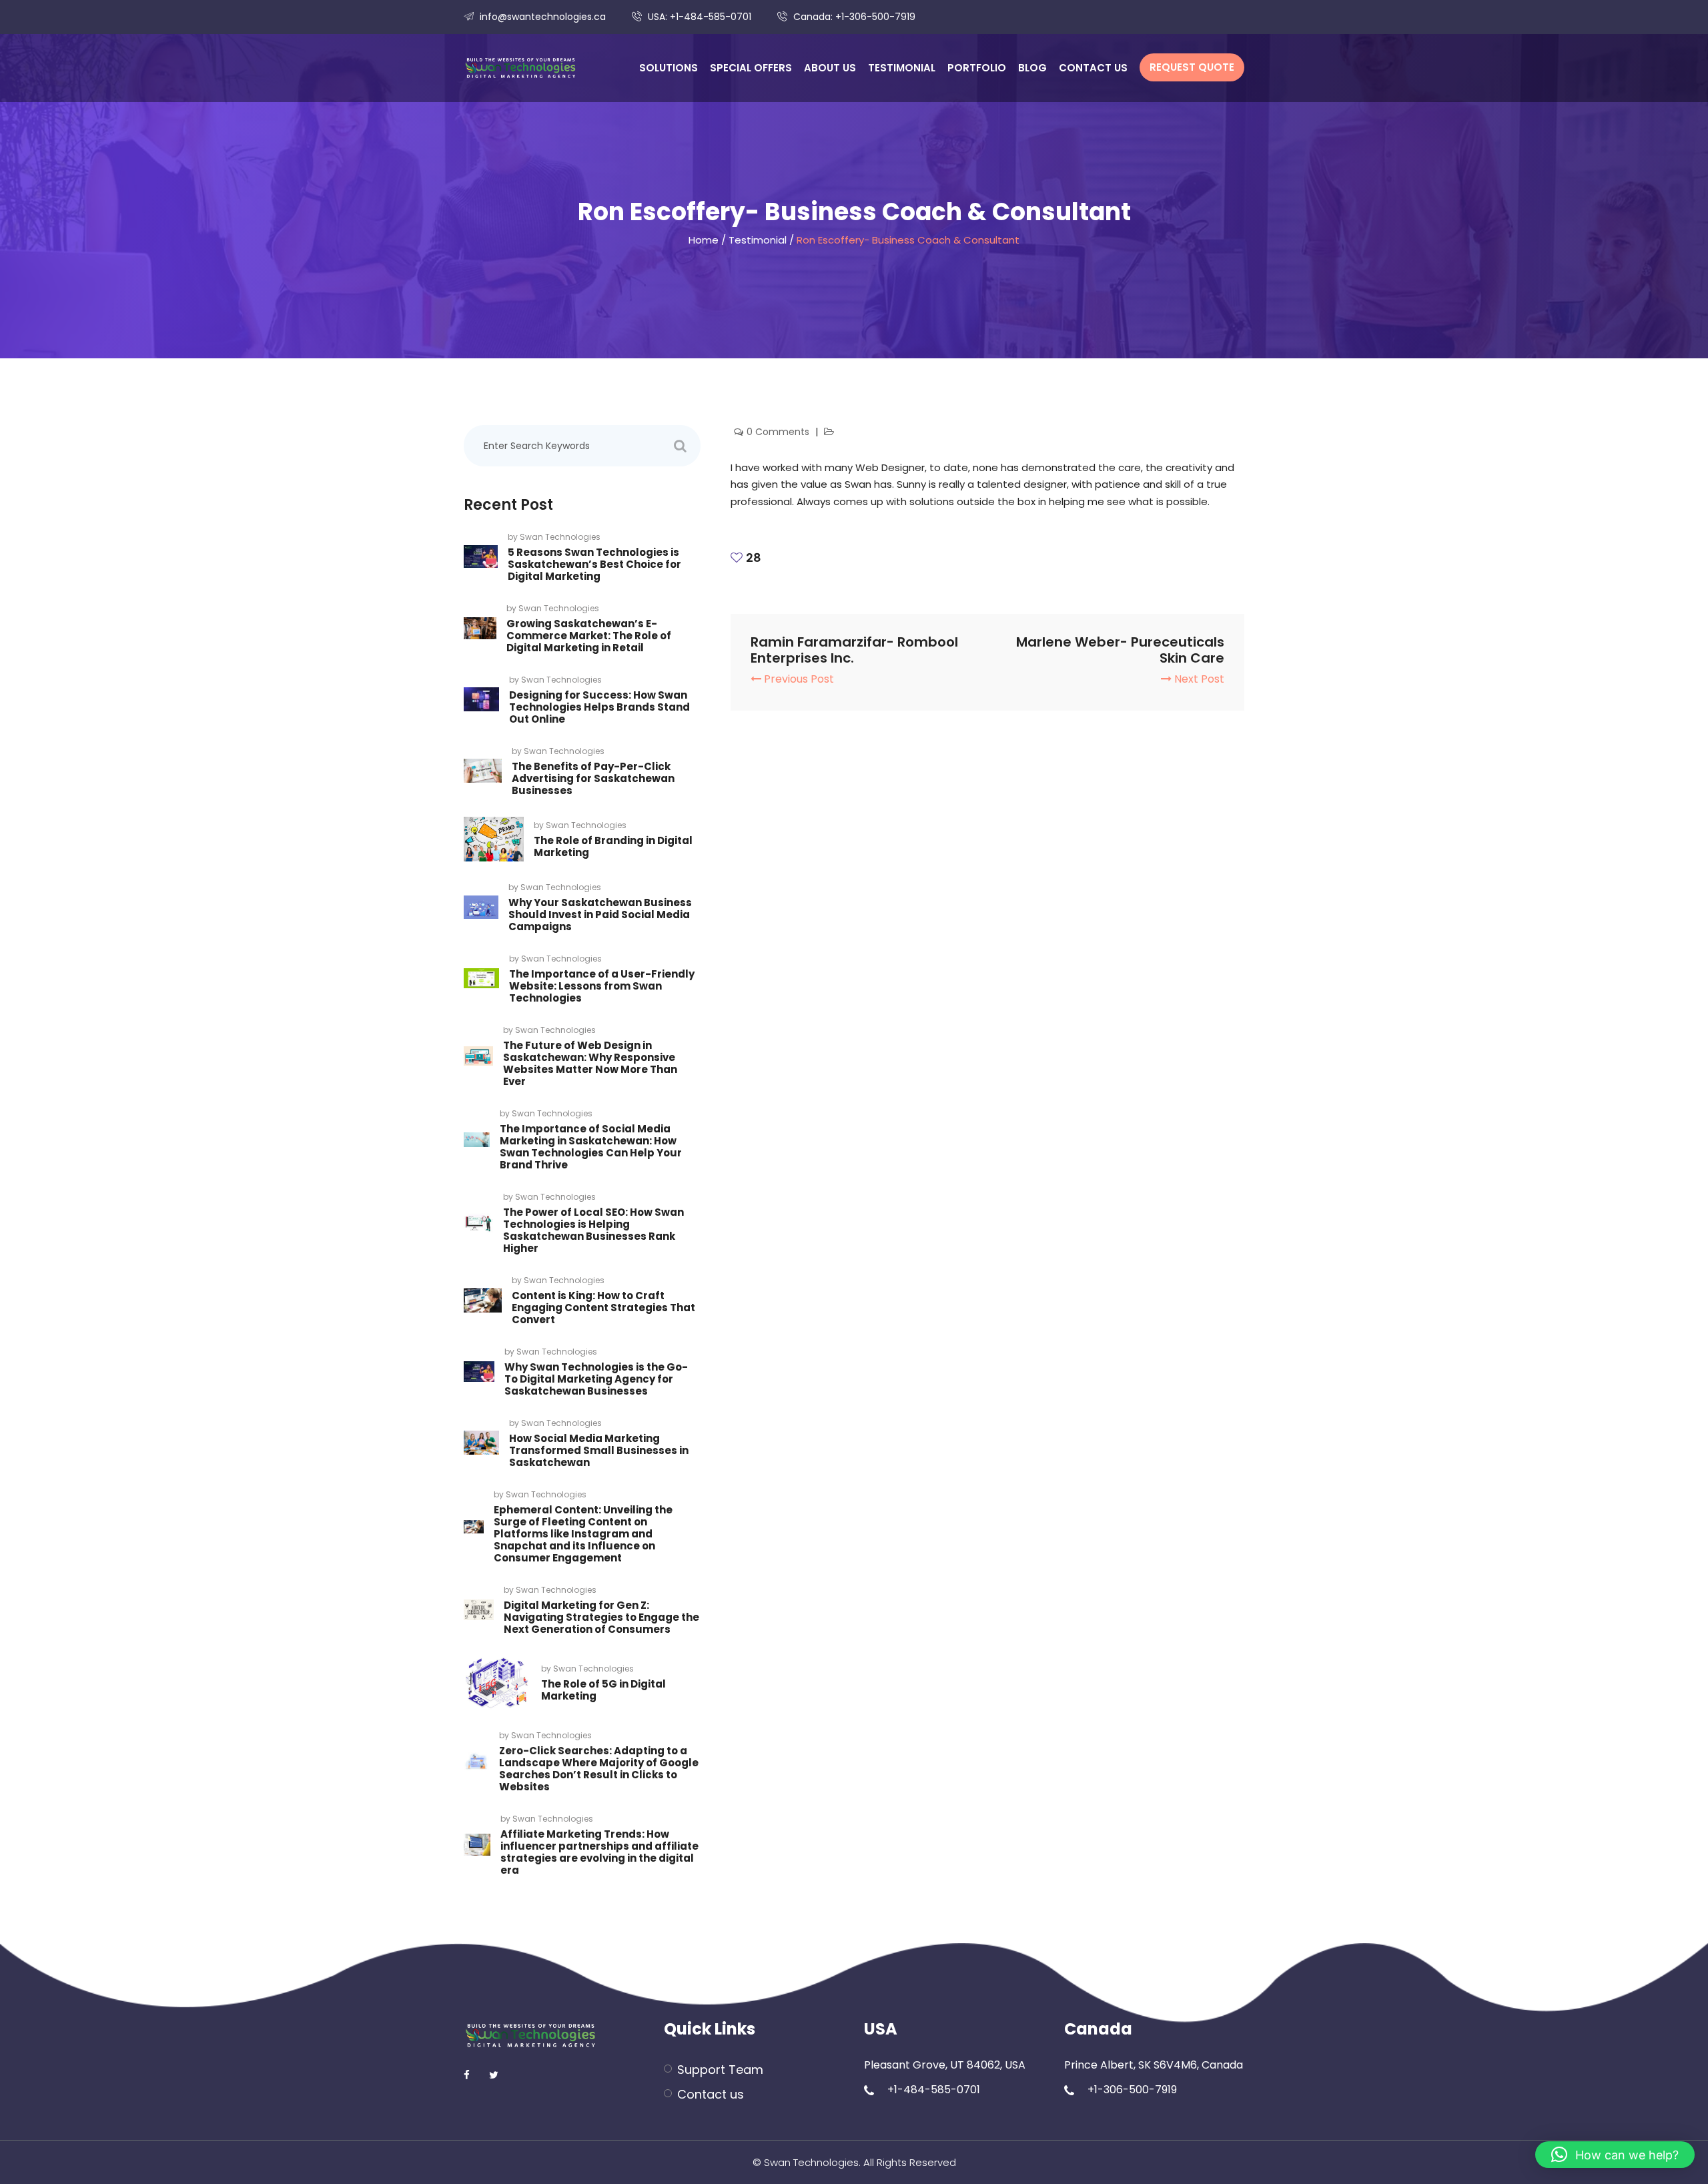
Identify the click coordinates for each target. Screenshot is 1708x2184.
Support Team (720, 2070)
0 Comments (779, 432)
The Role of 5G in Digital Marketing (603, 1690)
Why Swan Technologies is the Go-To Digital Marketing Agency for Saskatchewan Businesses (596, 1379)
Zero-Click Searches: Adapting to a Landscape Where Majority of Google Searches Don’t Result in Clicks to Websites (599, 1769)
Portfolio (977, 68)
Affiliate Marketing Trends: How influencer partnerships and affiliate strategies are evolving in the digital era (599, 1852)
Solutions (669, 68)
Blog (1032, 68)
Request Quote (1192, 67)
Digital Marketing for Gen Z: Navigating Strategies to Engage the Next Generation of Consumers (601, 1617)
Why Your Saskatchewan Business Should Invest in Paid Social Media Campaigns (600, 915)
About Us (830, 68)
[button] (1615, 2155)
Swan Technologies (560, 537)
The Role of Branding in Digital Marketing (613, 846)
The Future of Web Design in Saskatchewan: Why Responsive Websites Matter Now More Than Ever (590, 1063)
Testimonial (902, 68)
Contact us (1093, 68)
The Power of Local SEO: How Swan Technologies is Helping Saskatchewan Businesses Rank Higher (593, 1230)
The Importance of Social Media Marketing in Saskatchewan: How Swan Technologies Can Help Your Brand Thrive (591, 1147)
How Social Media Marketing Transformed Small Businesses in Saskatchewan (599, 1450)
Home (704, 240)
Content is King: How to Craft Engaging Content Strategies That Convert (603, 1308)
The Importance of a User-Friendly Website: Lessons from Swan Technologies (602, 986)
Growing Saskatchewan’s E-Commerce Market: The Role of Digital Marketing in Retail (589, 636)
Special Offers (751, 68)
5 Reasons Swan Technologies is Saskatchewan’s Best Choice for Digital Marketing (594, 564)
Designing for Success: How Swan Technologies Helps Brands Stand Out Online (599, 707)
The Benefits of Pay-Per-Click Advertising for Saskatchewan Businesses (593, 778)
